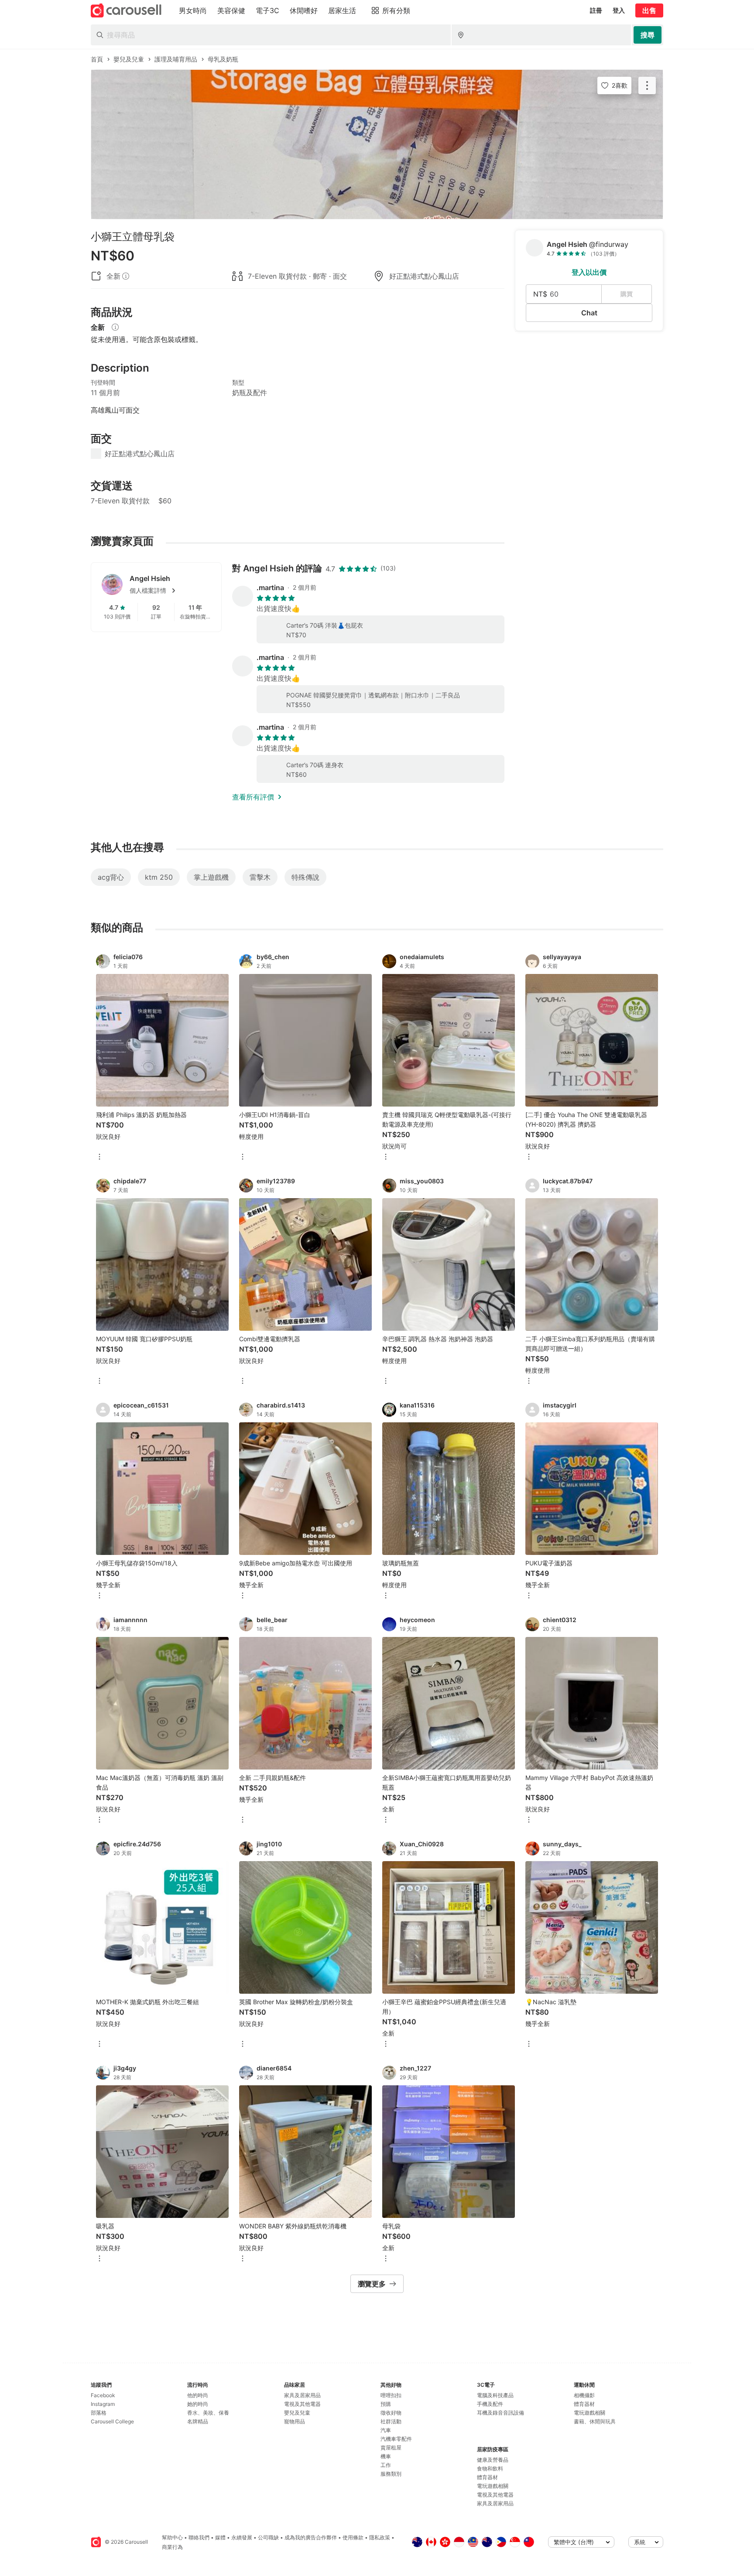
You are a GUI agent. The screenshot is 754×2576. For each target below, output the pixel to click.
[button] (170, 591)
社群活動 (391, 2421)
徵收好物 (391, 2413)
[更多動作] (647, 85)
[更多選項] (99, 1157)
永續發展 (242, 2537)
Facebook (103, 2395)
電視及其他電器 (302, 2404)
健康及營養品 (493, 2460)
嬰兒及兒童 (297, 2413)
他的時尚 (198, 2395)
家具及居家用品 (302, 2395)
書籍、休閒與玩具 (595, 2421)
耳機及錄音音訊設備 (500, 2413)
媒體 (220, 2537)
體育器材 (487, 2477)
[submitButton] (648, 35)
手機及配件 (490, 2404)
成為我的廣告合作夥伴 (311, 2537)
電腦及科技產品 (495, 2395)
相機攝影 (584, 2395)
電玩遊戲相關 (493, 2486)
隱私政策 (380, 2537)
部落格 (99, 2413)
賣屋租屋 (391, 2448)
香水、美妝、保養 (208, 2413)
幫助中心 (172, 2537)
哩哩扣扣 (391, 2395)
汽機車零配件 (396, 2439)
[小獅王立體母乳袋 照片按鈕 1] (377, 144)
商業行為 (172, 2547)
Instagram (103, 2404)
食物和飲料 (490, 2468)
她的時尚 (198, 2404)
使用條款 (353, 2537)
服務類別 (391, 2474)
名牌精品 (198, 2421)
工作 (386, 2465)
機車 (386, 2456)
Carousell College (112, 2421)
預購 (386, 2404)
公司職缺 (268, 2537)
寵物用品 (295, 2421)
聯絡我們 (199, 2537)
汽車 (386, 2430)
